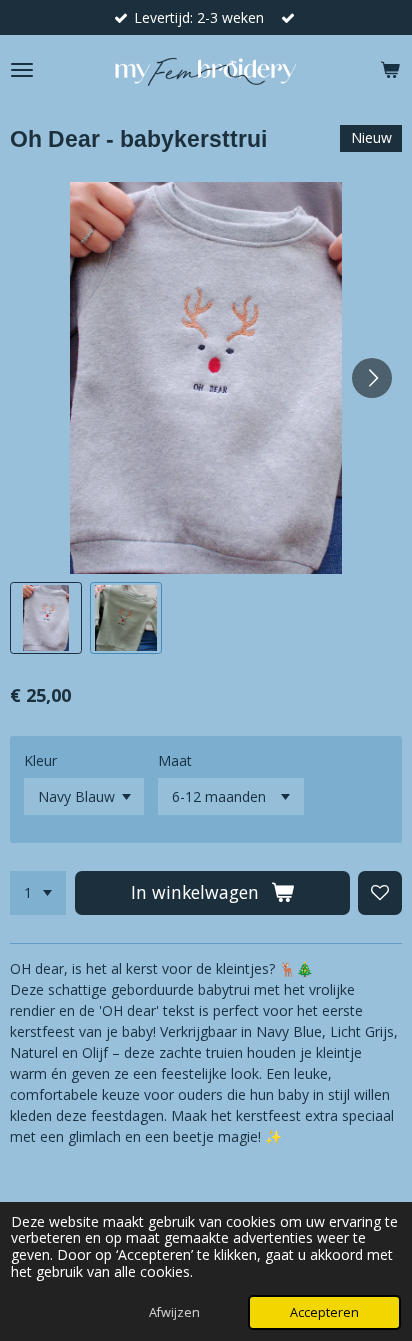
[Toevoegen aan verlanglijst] (380, 893)
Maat (175, 760)
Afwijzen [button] (174, 1312)
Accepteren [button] (324, 1312)
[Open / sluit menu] (22, 70)
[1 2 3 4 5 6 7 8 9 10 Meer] (38, 893)
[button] (46, 618)
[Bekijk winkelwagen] (390, 70)
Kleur (40, 760)
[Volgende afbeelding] (372, 378)
